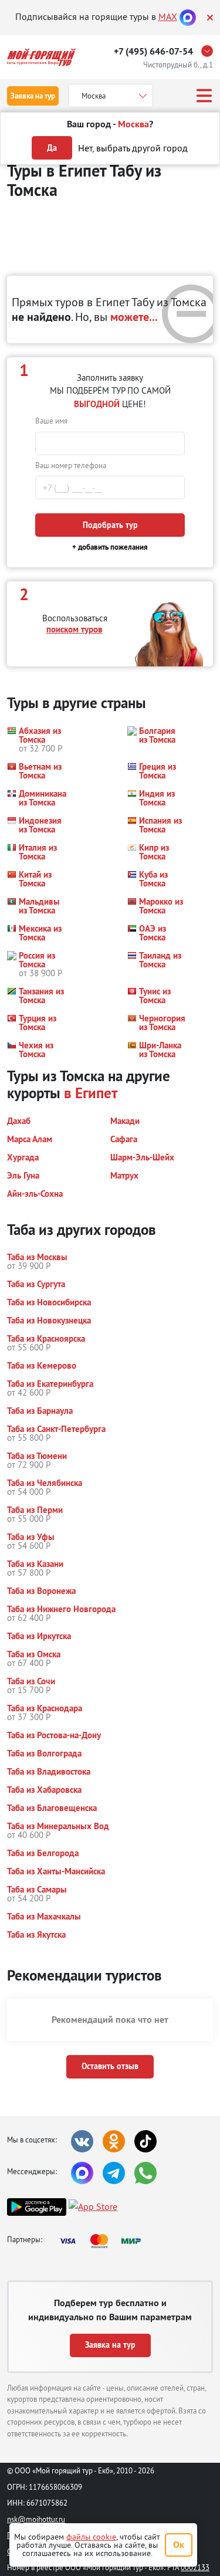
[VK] (82, 2141)
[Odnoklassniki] (114, 2141)
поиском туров (75, 629)
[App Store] (93, 2207)
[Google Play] (37, 2207)
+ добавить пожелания (110, 547)
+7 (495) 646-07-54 (153, 51)
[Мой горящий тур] (41, 57)
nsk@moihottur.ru (36, 2519)
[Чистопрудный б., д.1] (210, 51)
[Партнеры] (104, 2241)
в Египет (91, 1093)
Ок (179, 2545)
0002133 (195, 2567)
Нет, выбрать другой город (133, 148)
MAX (168, 16)
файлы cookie (91, 2537)
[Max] (188, 16)
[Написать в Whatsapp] (145, 2173)
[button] (36, 739)
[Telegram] (114, 2173)
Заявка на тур (33, 96)
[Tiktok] (145, 2141)
